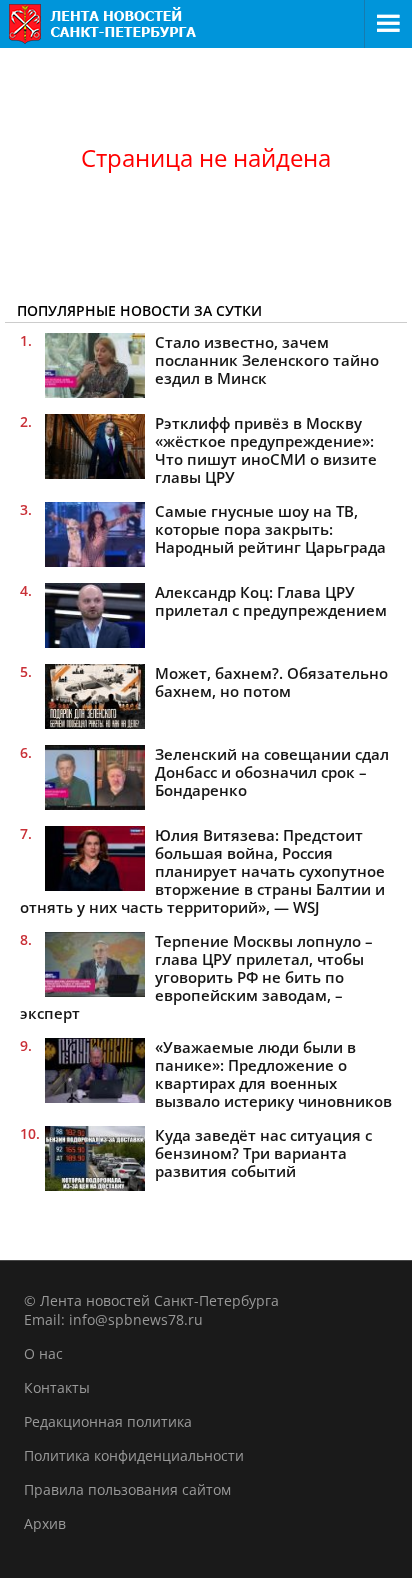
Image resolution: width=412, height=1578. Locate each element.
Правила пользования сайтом (127, 1489)
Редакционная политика (108, 1421)
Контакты (57, 1387)
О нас (43, 1353)
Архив (45, 1523)
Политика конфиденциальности (134, 1455)
